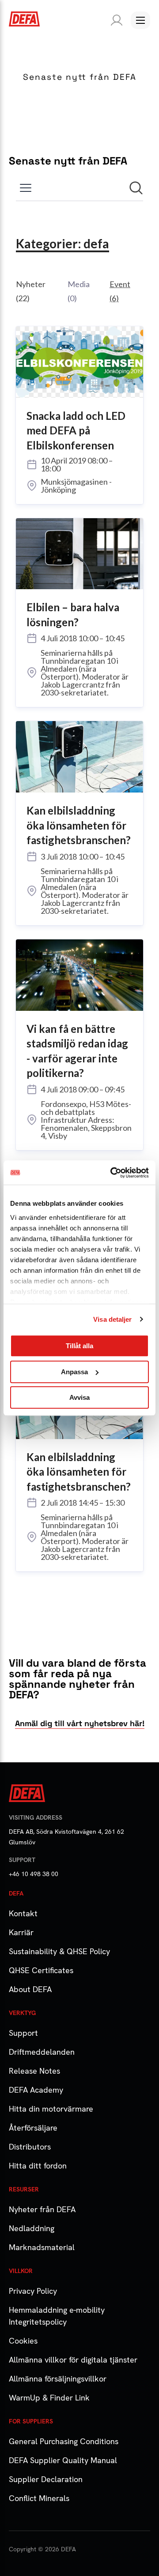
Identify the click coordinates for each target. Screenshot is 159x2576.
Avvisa (79, 1397)
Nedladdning (32, 2228)
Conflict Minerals (39, 2498)
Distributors (30, 2147)
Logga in (115, 20)
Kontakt (23, 1913)
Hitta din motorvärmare (51, 2109)
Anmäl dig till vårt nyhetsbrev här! (80, 1723)
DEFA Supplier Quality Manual (63, 2460)
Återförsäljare (33, 2128)
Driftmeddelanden (42, 2052)
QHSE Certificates (41, 1970)
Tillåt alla (79, 1346)
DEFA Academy (36, 2090)
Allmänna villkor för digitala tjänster (73, 2360)
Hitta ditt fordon (38, 2166)
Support (23, 2033)
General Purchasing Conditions (64, 2441)
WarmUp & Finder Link (49, 2398)
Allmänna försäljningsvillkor (58, 2379)
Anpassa (74, 1372)
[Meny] (140, 20)
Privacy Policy (33, 2291)
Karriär (21, 1932)
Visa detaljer (112, 1319)
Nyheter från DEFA (42, 2209)
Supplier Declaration (46, 2479)
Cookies (23, 2341)
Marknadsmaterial (42, 2247)
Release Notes (34, 2071)
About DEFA (30, 1989)
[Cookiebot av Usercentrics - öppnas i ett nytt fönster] (112, 1173)
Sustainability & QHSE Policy (59, 1951)
